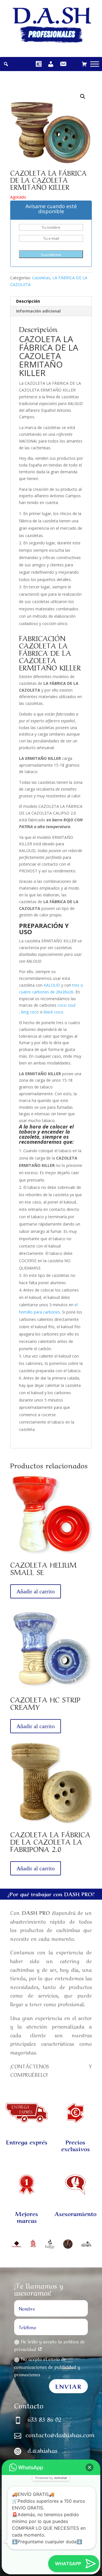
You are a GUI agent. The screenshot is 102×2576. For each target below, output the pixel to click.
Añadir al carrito (36, 1591)
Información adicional (38, 311)
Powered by (51, 2478)
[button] (90, 2467)
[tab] (51, 301)
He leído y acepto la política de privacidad (50, 2345)
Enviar (68, 2386)
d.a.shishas (42, 2450)
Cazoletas (41, 278)
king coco (30, 1012)
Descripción (28, 301)
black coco (53, 1012)
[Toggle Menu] (95, 64)
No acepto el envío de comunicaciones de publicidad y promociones (47, 2366)
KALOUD (51, 985)
